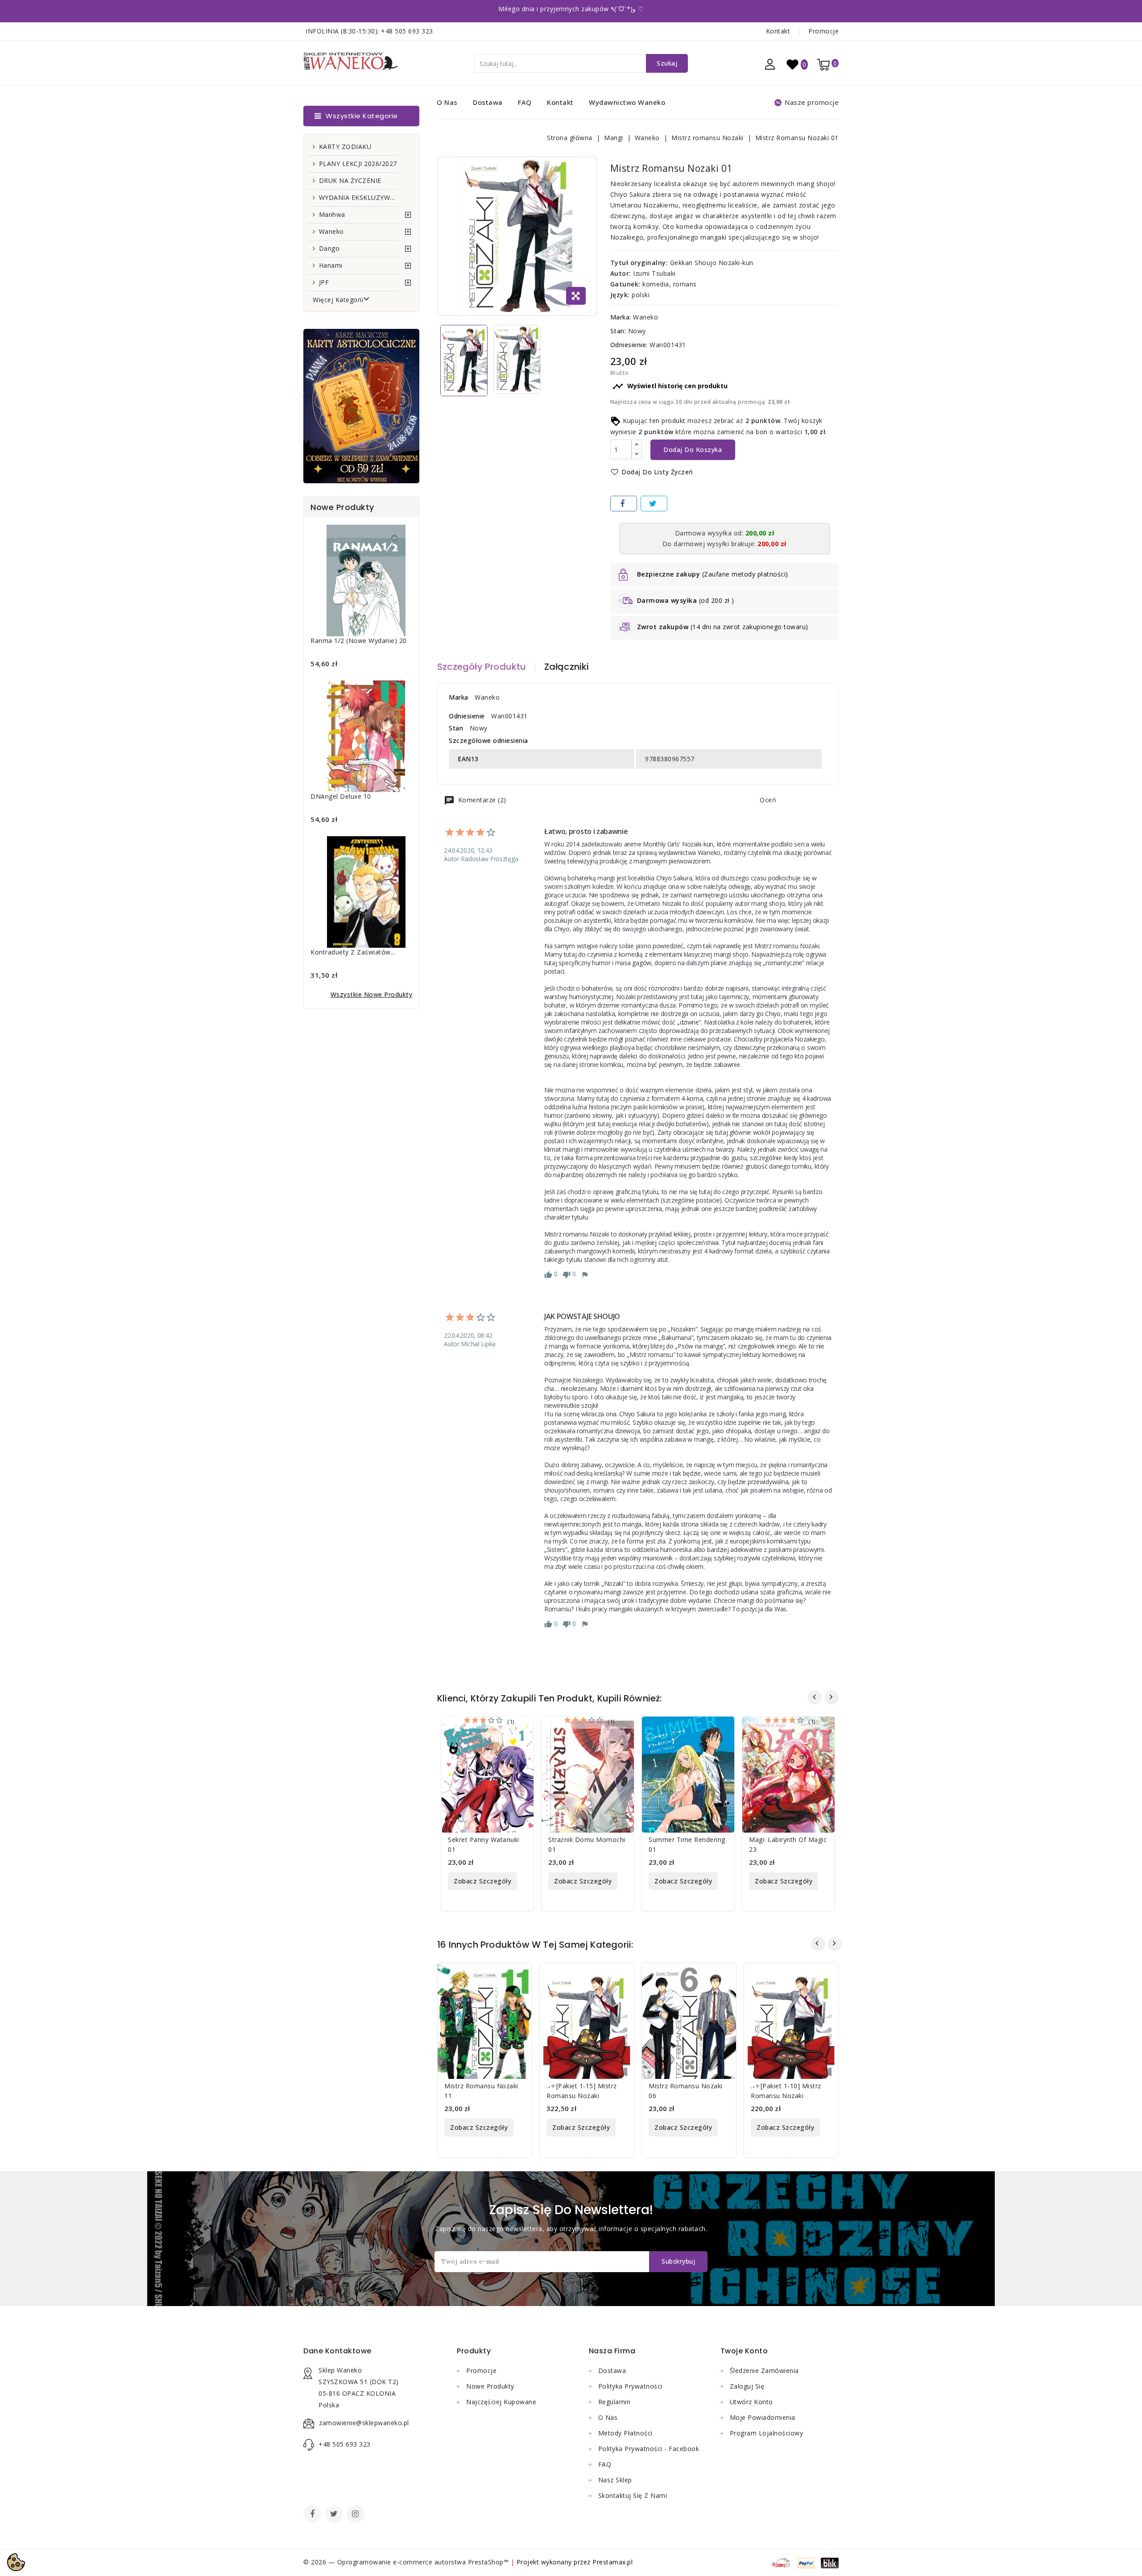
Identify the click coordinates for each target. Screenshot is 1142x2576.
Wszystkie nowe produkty (372, 994)
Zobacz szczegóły (482, 1881)
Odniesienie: (629, 345)
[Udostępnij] (624, 504)
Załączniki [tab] (567, 667)
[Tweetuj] (654, 504)
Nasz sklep (615, 2480)
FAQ (525, 102)
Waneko (331, 231)
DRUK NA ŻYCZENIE (350, 180)
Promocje (823, 31)
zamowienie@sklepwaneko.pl (364, 2423)
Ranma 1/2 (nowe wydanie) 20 (359, 641)
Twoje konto (744, 2351)
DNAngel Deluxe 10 (341, 796)
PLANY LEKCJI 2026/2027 (358, 164)
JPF (324, 282)
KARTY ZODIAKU (345, 147)
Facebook (313, 2515)
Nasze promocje (812, 102)
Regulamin (614, 2402)
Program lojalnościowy (767, 2433)
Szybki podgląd (521, 1729)
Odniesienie (467, 716)
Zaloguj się (747, 2386)
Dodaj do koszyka (693, 450)
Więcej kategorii (338, 300)
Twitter (335, 2515)
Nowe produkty (490, 2386)
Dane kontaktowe (337, 2351)
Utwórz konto (751, 2402)
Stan (456, 728)
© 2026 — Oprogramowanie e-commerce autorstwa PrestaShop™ (407, 2562)
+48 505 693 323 (407, 31)
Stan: (618, 331)
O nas (447, 102)
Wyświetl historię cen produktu (670, 386)
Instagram (357, 2515)
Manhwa (332, 214)
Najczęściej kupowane (501, 2402)
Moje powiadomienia (763, 2417)
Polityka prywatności (630, 2386)
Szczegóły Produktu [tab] (482, 667)
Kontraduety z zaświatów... (353, 952)
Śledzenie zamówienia (764, 2371)
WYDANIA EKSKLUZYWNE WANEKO (358, 197)
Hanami (331, 265)
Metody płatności (625, 2433)
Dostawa (488, 102)
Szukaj (667, 63)
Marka (459, 697)
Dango (329, 248)
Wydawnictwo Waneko (627, 102)
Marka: (621, 317)
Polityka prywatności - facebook (649, 2449)
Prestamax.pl (612, 2562)
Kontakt (778, 31)
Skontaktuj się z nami (633, 2495)
